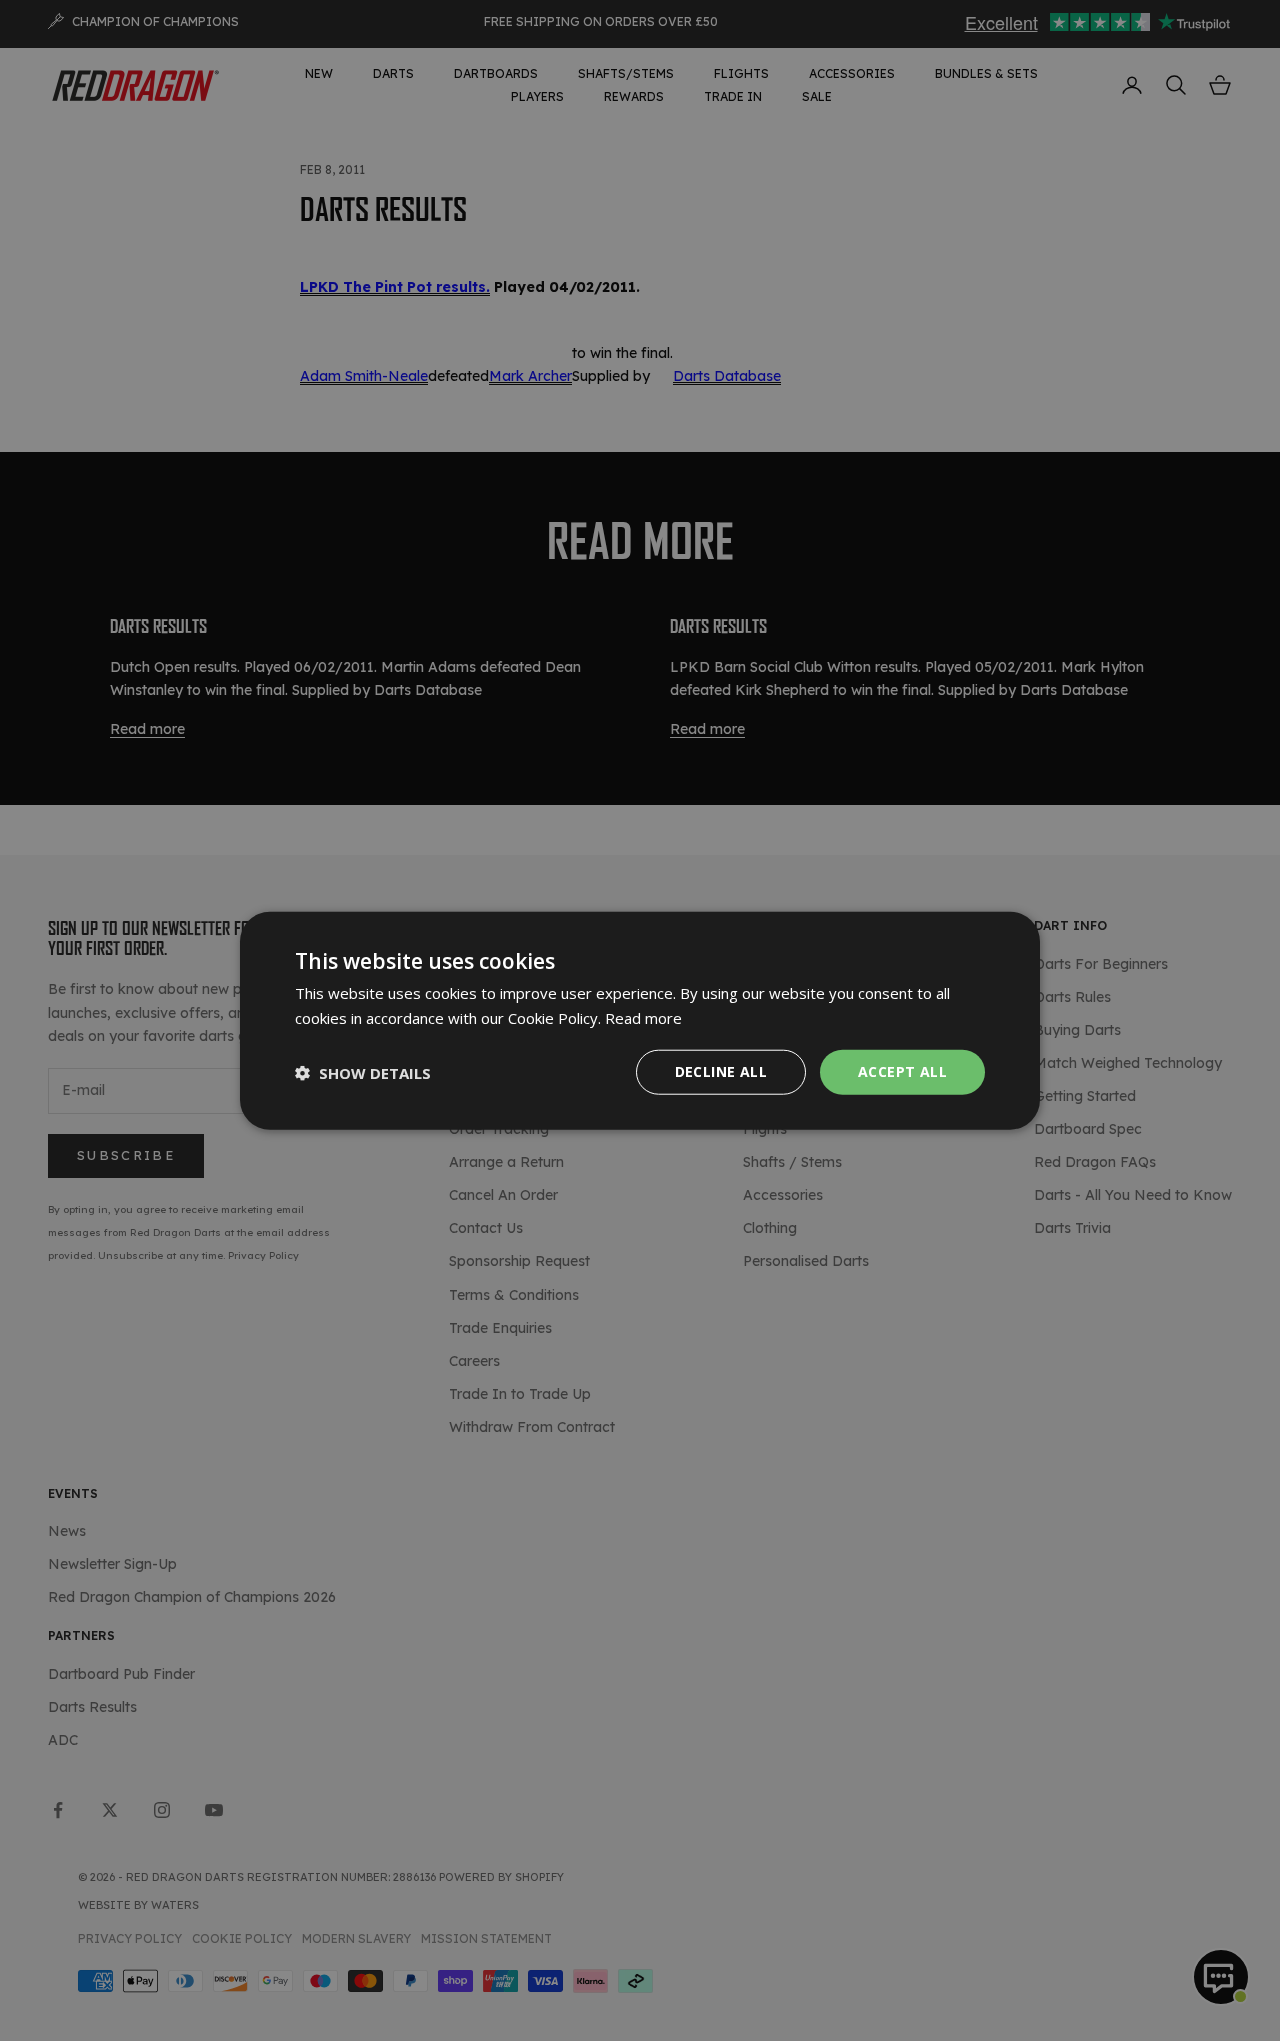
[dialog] (640, 1020)
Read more (643, 1017)
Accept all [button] (902, 1071)
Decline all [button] (721, 1071)
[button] (363, 1072)
